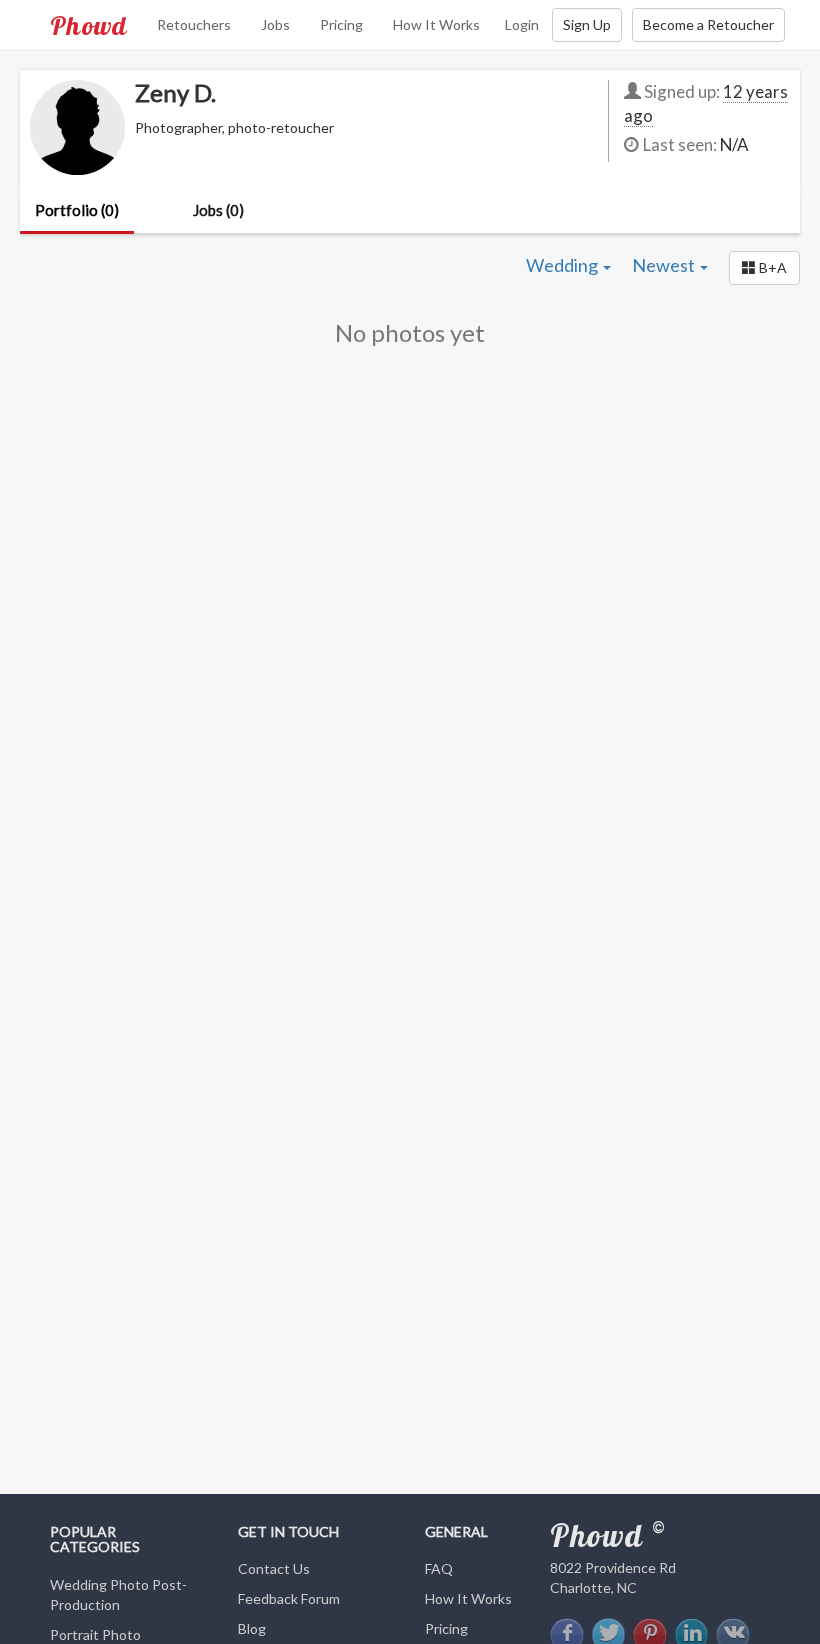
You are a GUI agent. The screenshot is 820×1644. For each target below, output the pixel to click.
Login (522, 24)
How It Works (436, 24)
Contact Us (274, 1568)
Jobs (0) (218, 210)
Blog (252, 1628)
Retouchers (194, 24)
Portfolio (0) (77, 210)
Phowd (88, 25)
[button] (764, 268)
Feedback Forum (289, 1598)
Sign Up (587, 24)
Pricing (341, 24)
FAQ (439, 1568)
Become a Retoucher (708, 24)
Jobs (275, 24)
